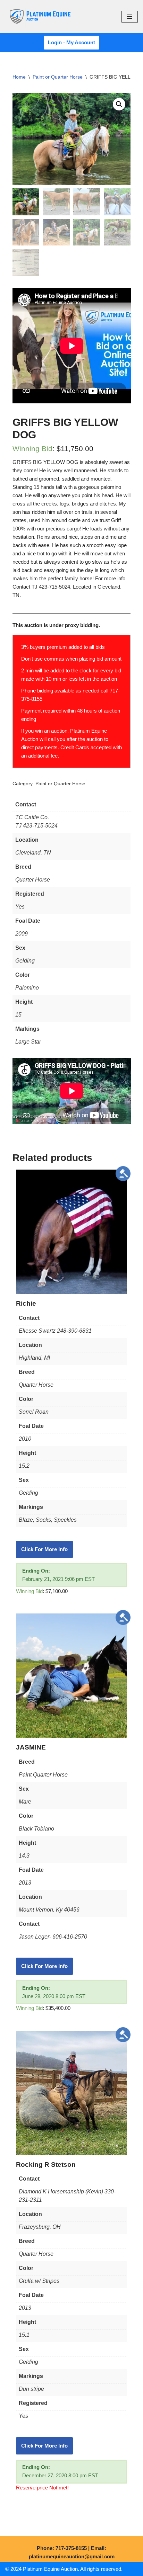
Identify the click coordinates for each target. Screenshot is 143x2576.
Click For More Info (44, 1549)
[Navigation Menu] (130, 17)
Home (19, 77)
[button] (119, 104)
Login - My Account (71, 42)
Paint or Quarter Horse (58, 77)
